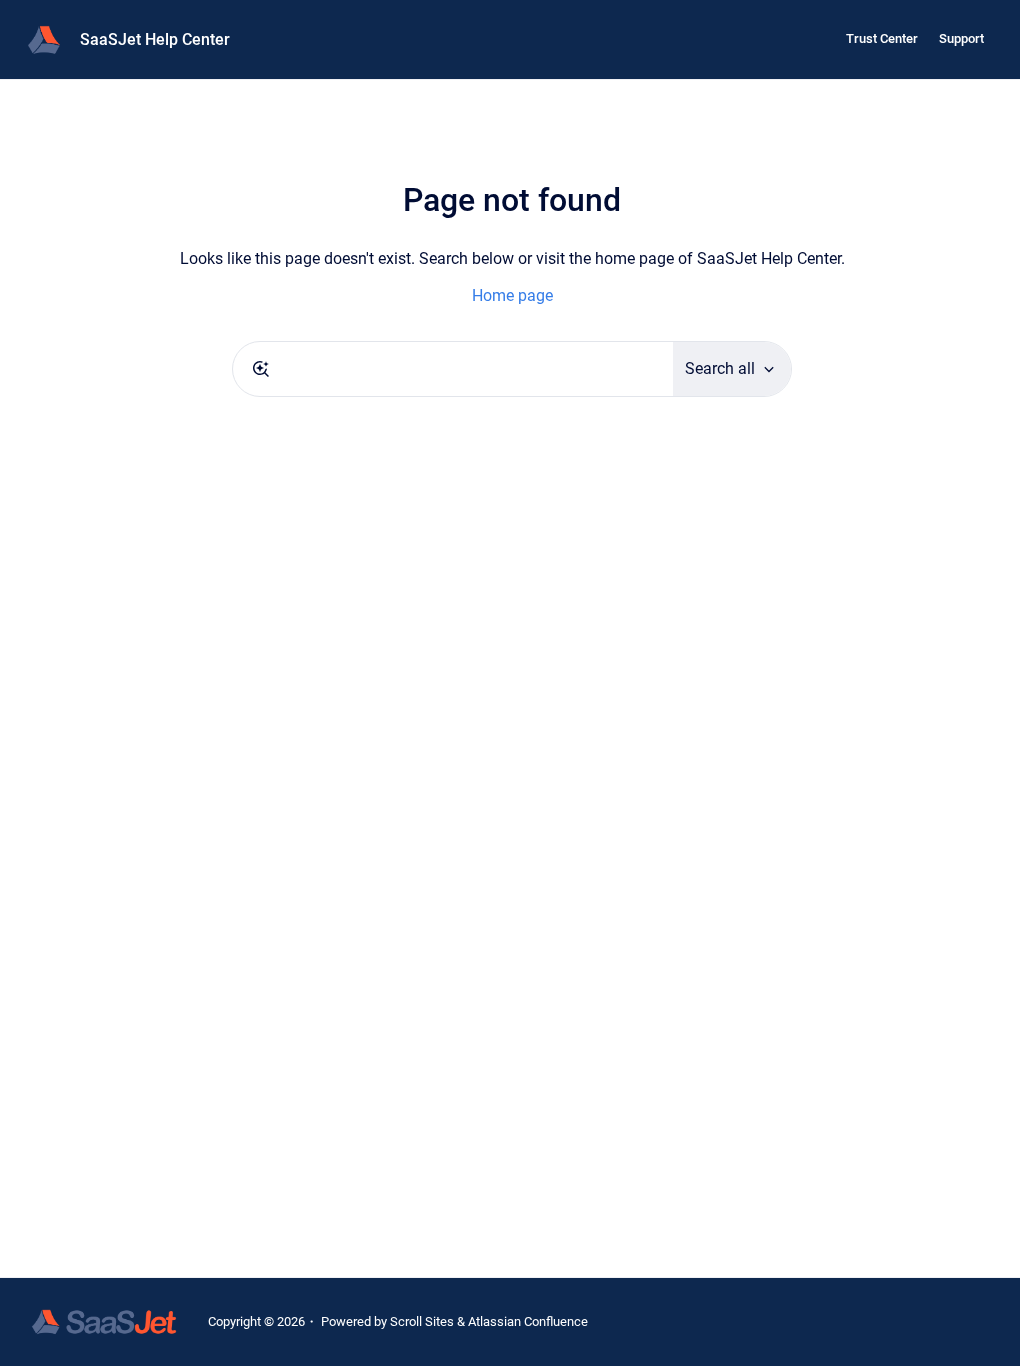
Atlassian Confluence (528, 1321)
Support (961, 38)
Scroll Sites (422, 1321)
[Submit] (261, 369)
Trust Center (882, 38)
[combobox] (453, 369)
